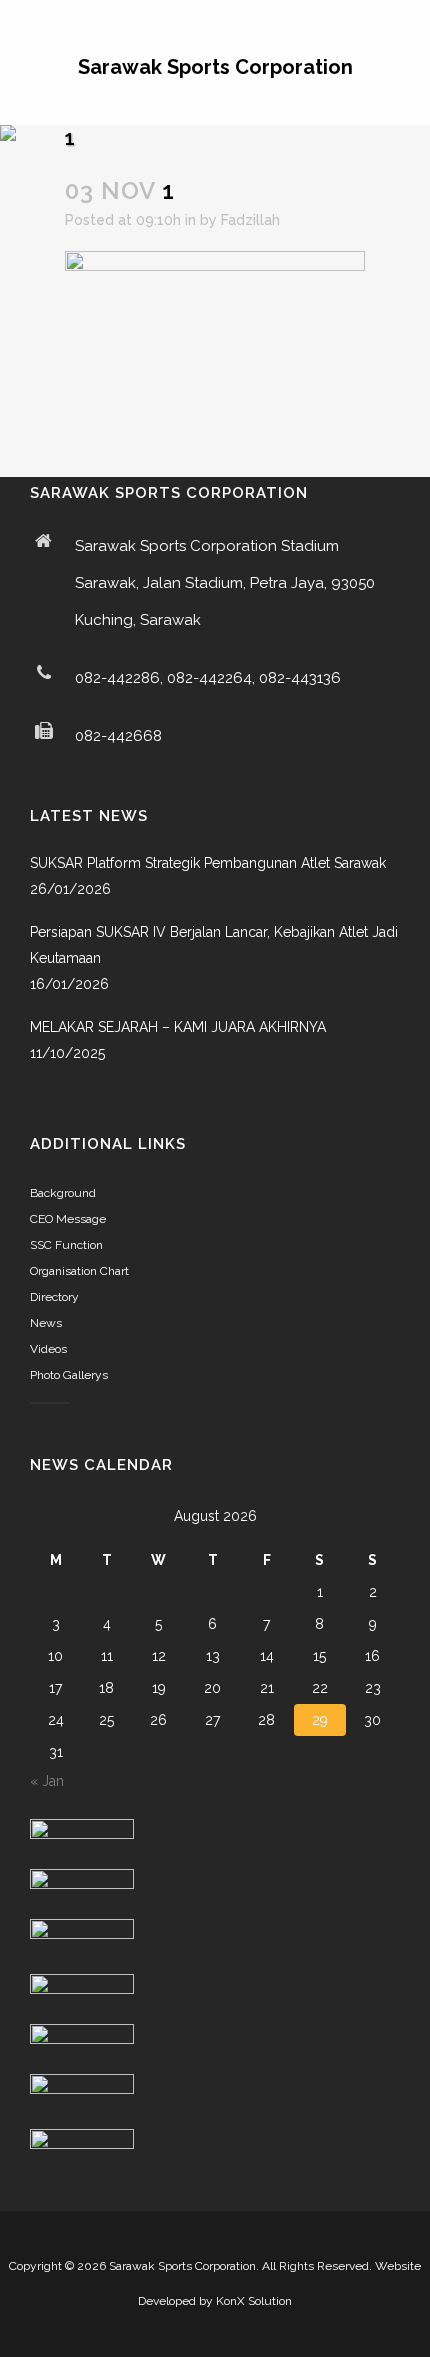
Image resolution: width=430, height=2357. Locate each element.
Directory (54, 1297)
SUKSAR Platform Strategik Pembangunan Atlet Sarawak (208, 863)
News (46, 1323)
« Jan (47, 1781)
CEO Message (68, 1219)
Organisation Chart (79, 1271)
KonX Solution (254, 2301)
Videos (48, 1349)
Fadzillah (250, 220)
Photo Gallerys (69, 1375)
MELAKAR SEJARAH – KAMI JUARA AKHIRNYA (178, 1027)
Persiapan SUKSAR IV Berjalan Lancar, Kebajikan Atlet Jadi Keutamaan (214, 945)
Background (63, 1193)
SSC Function (66, 1245)
